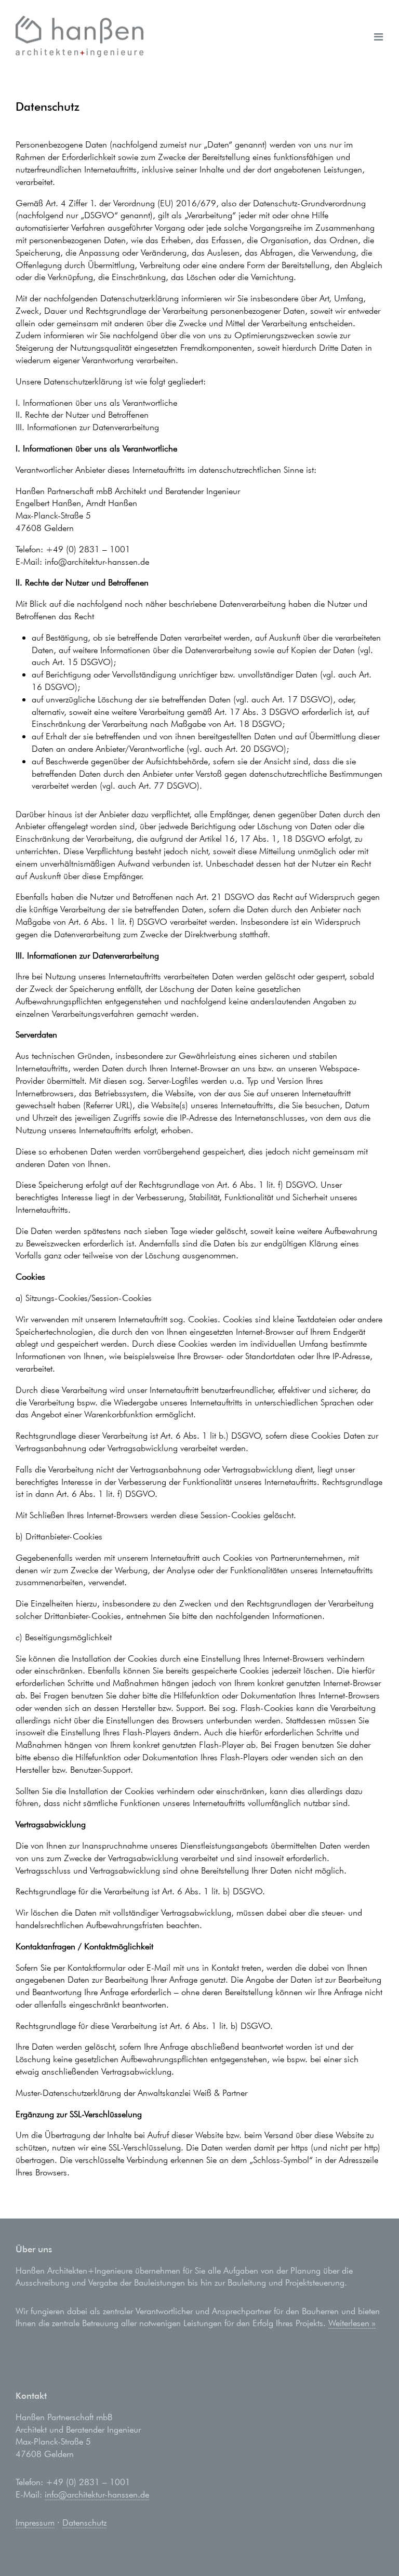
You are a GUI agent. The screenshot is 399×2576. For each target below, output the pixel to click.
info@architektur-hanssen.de (97, 2494)
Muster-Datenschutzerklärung (68, 2093)
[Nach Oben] (370, 2547)
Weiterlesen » (352, 2323)
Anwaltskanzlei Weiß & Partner (192, 2093)
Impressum (35, 2522)
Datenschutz (84, 2522)
